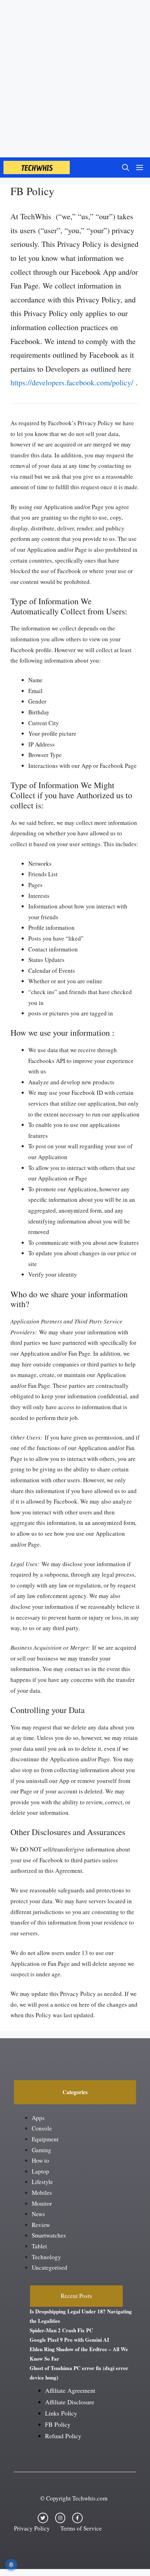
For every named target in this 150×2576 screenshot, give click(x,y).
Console (42, 2128)
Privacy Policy (32, 2528)
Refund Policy (63, 2436)
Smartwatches (49, 2235)
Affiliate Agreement (70, 2390)
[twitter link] (43, 2518)
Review (41, 2225)
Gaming (42, 2150)
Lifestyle (42, 2182)
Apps (38, 2118)
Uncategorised (50, 2267)
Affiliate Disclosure (70, 2402)
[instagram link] (60, 2518)
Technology (46, 2257)
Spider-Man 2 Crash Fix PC (61, 2330)
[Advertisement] (75, 79)
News (38, 2214)
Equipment (45, 2139)
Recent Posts (76, 2296)
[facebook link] (77, 2518)
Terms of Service (81, 2528)
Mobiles (42, 2193)
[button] (126, 167)
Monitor (42, 2203)
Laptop (40, 2171)
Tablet (39, 2246)
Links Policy (61, 2413)
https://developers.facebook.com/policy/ (72, 382)
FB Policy (58, 2424)
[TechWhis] (37, 167)
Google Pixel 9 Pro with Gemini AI (69, 2340)
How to (40, 2160)
